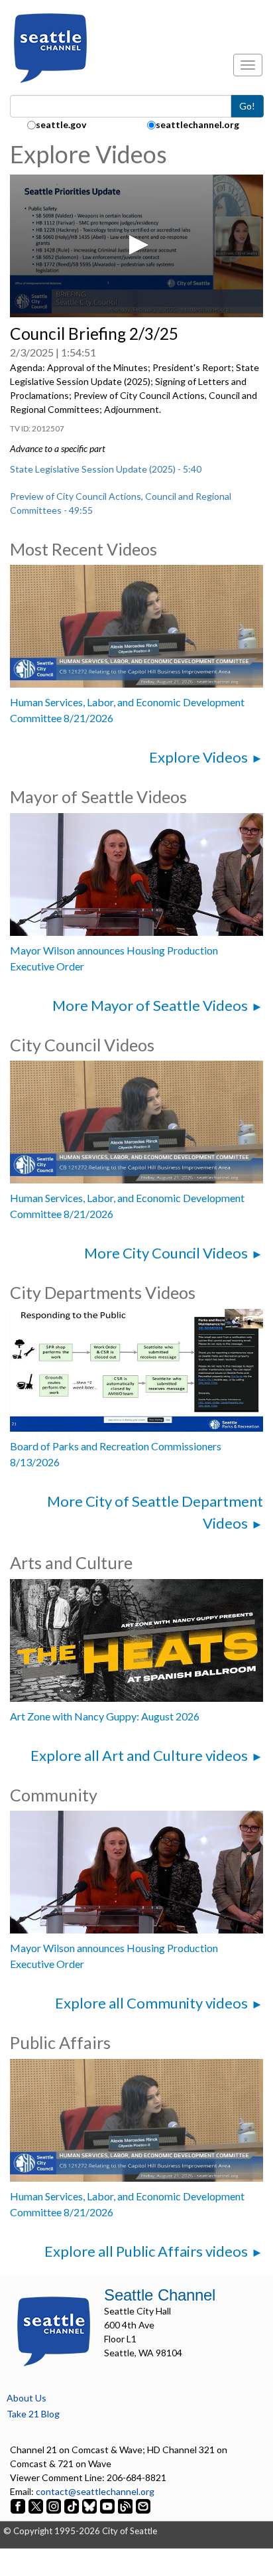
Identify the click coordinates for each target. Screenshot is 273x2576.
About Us (27, 2398)
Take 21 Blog (33, 2414)
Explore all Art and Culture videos (139, 1755)
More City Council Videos (166, 1253)
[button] (136, 245)
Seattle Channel (160, 2295)
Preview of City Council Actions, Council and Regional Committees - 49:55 (121, 503)
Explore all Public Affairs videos (146, 2251)
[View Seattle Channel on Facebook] (19, 2505)
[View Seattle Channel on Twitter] (37, 2505)
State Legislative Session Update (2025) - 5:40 (106, 469)
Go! (247, 106)
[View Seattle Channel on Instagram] (55, 2505)
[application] (136, 246)
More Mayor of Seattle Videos (150, 1005)
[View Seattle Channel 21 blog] (126, 2505)
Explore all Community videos (151, 2003)
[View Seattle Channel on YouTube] (108, 2505)
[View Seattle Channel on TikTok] (72, 2505)
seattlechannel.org (197, 124)
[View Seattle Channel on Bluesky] (89, 2505)
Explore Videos (198, 757)
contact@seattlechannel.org (95, 2491)
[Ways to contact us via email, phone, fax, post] (143, 2505)
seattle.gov (61, 124)
